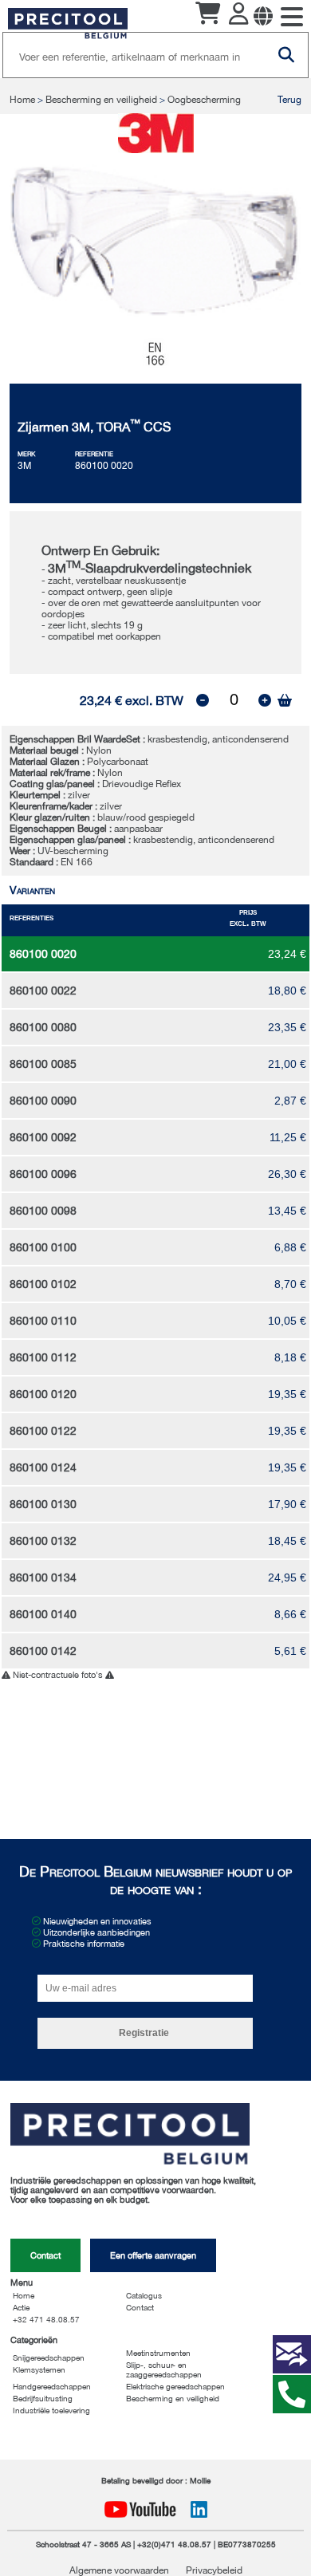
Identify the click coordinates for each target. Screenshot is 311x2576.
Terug (289, 100)
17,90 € (287, 1504)
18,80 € (287, 991)
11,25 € (288, 1137)
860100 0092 (43, 1137)
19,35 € (287, 1394)
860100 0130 (43, 1504)
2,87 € (290, 1101)
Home (24, 100)
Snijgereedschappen (49, 2357)
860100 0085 (43, 1064)
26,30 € (287, 1174)
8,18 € (290, 1357)
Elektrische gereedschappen (175, 2386)
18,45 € (287, 1541)
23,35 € (287, 1027)
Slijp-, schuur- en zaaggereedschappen (164, 2369)
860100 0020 (43, 954)
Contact (45, 2255)
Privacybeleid (214, 2570)
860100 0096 (43, 1174)
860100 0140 (43, 1614)
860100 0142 (43, 1651)
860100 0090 (43, 1101)
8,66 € (290, 1614)
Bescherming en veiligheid (101, 100)
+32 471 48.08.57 (46, 2319)
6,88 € (290, 1247)
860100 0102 (43, 1284)
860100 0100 (43, 1247)
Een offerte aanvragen (153, 2255)
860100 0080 (43, 1027)
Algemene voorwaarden (120, 2570)
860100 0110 (43, 1321)
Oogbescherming (204, 100)
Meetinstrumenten (158, 2353)
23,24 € (287, 954)
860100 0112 (43, 1357)
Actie (21, 2307)
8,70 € (290, 1284)
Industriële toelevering (51, 2410)
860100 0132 (43, 1541)
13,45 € (287, 1211)
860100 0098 (43, 1211)
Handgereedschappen (52, 2386)
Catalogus (144, 2295)
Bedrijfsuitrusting (43, 2398)
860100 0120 (43, 1394)
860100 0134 (43, 1578)
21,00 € (287, 1064)
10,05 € (287, 1321)
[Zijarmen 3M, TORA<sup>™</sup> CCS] (156, 313)
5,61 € (290, 1651)
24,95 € (287, 1578)
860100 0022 (43, 991)
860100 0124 (43, 1467)
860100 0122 (43, 1431)
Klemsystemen (39, 2369)
